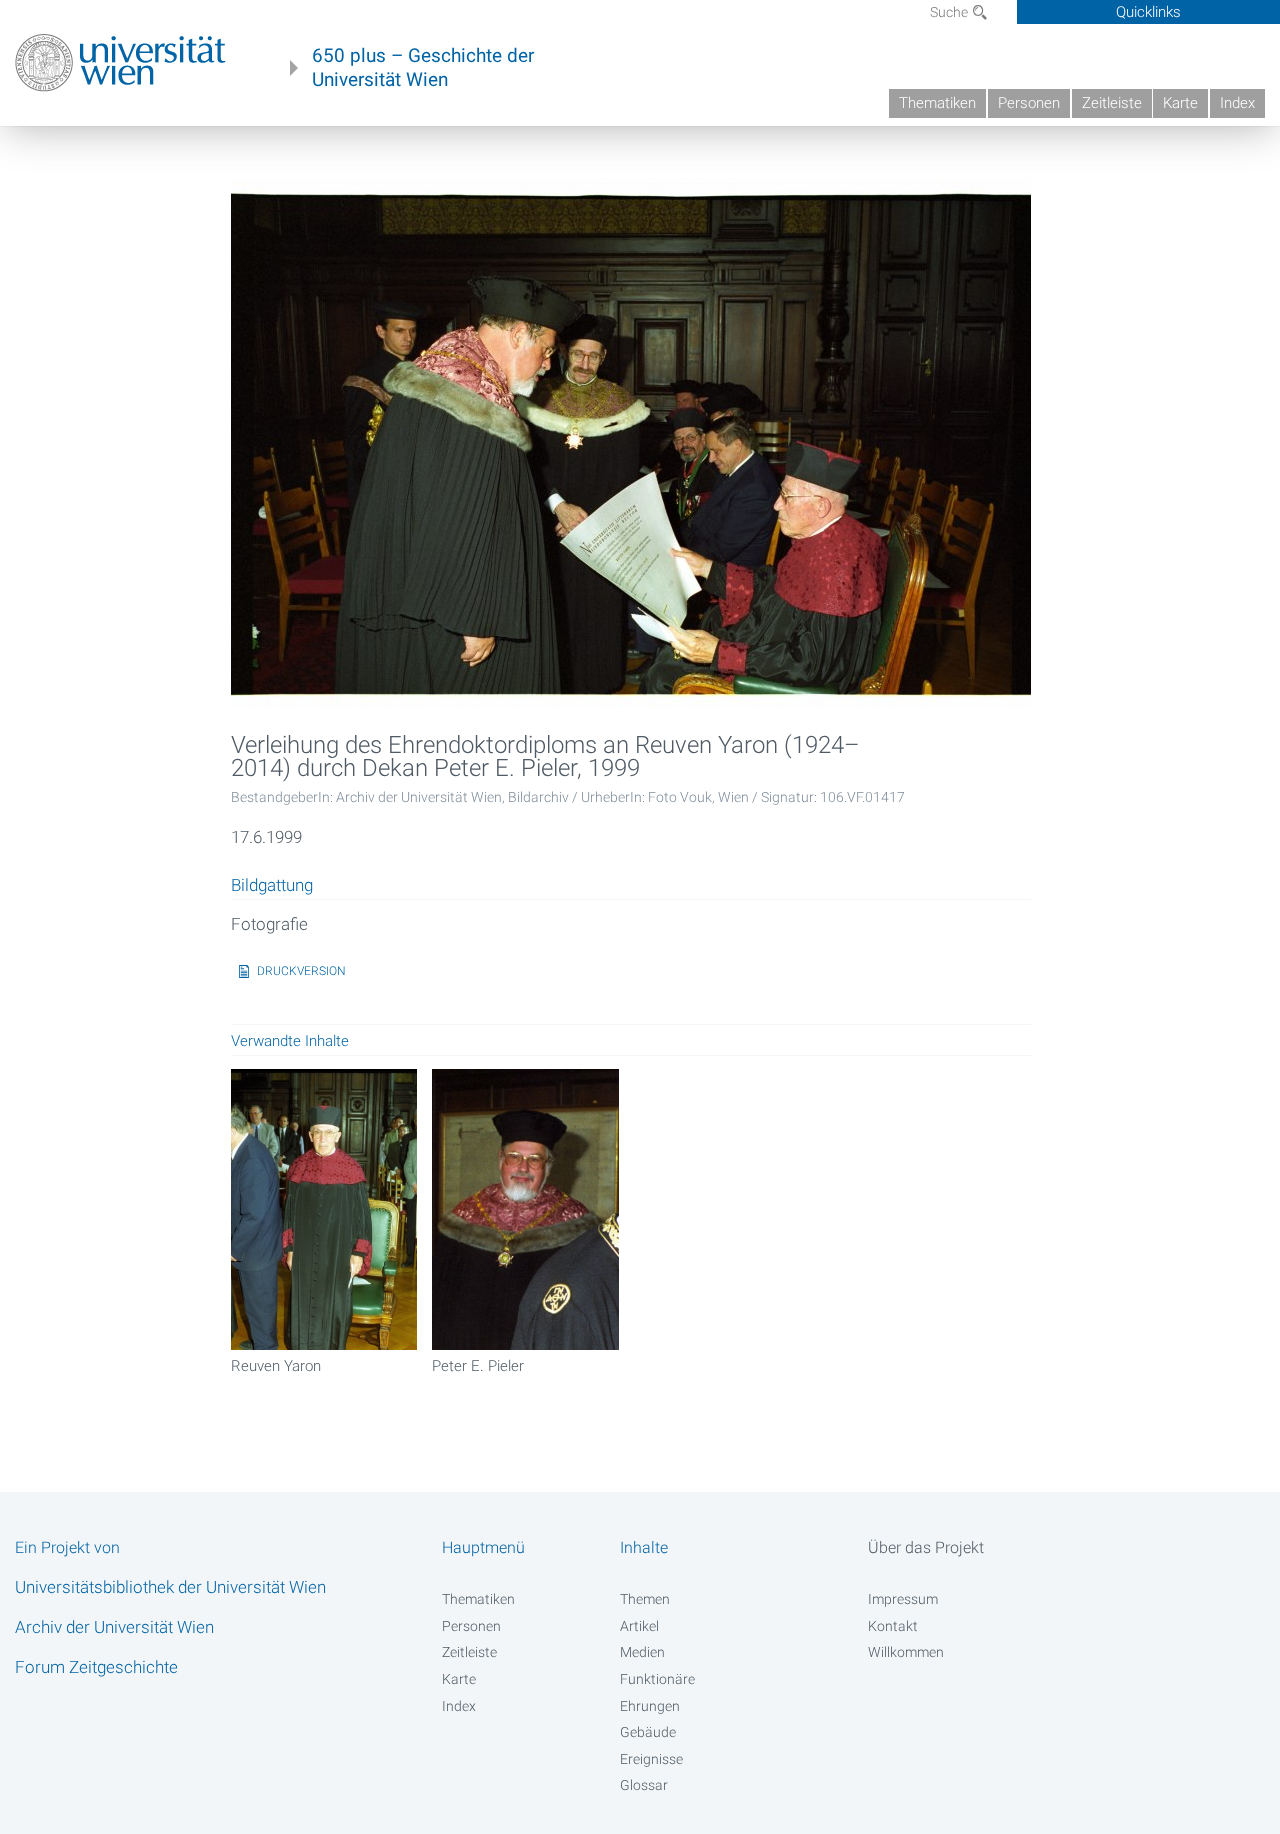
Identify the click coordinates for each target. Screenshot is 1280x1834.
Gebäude (648, 1732)
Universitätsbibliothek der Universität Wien (170, 1587)
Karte (1180, 103)
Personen (1029, 103)
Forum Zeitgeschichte (96, 1667)
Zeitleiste (1112, 103)
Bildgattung (272, 886)
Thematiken (937, 103)
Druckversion (301, 971)
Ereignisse (651, 1759)
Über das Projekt (926, 1547)
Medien (642, 1652)
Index (1237, 103)
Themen (645, 1599)
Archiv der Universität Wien (114, 1627)
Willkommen (906, 1652)
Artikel (639, 1626)
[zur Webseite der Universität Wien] (120, 63)
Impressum (903, 1599)
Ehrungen (650, 1706)
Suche (950, 12)
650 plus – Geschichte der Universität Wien (423, 68)
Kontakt (893, 1626)
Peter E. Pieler (478, 1366)
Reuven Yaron (276, 1366)
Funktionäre (657, 1679)
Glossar (644, 1785)
